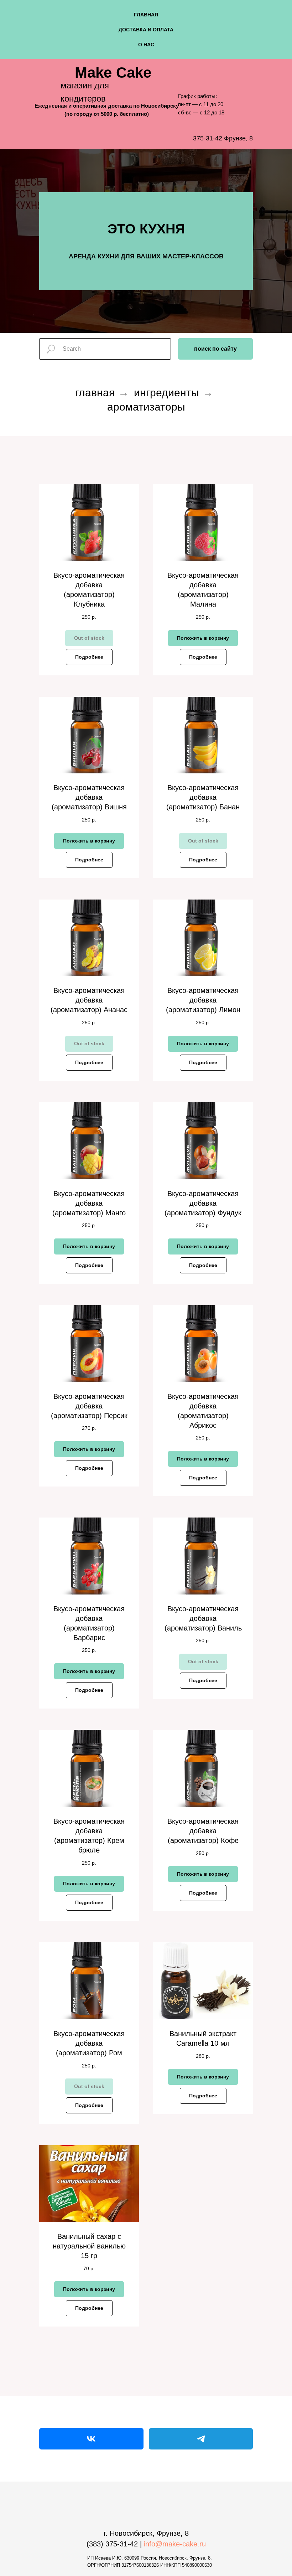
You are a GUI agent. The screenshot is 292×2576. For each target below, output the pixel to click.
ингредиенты (166, 982)
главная (146, 15)
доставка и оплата (146, 30)
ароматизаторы (146, 996)
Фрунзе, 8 (238, 138)
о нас (146, 45)
